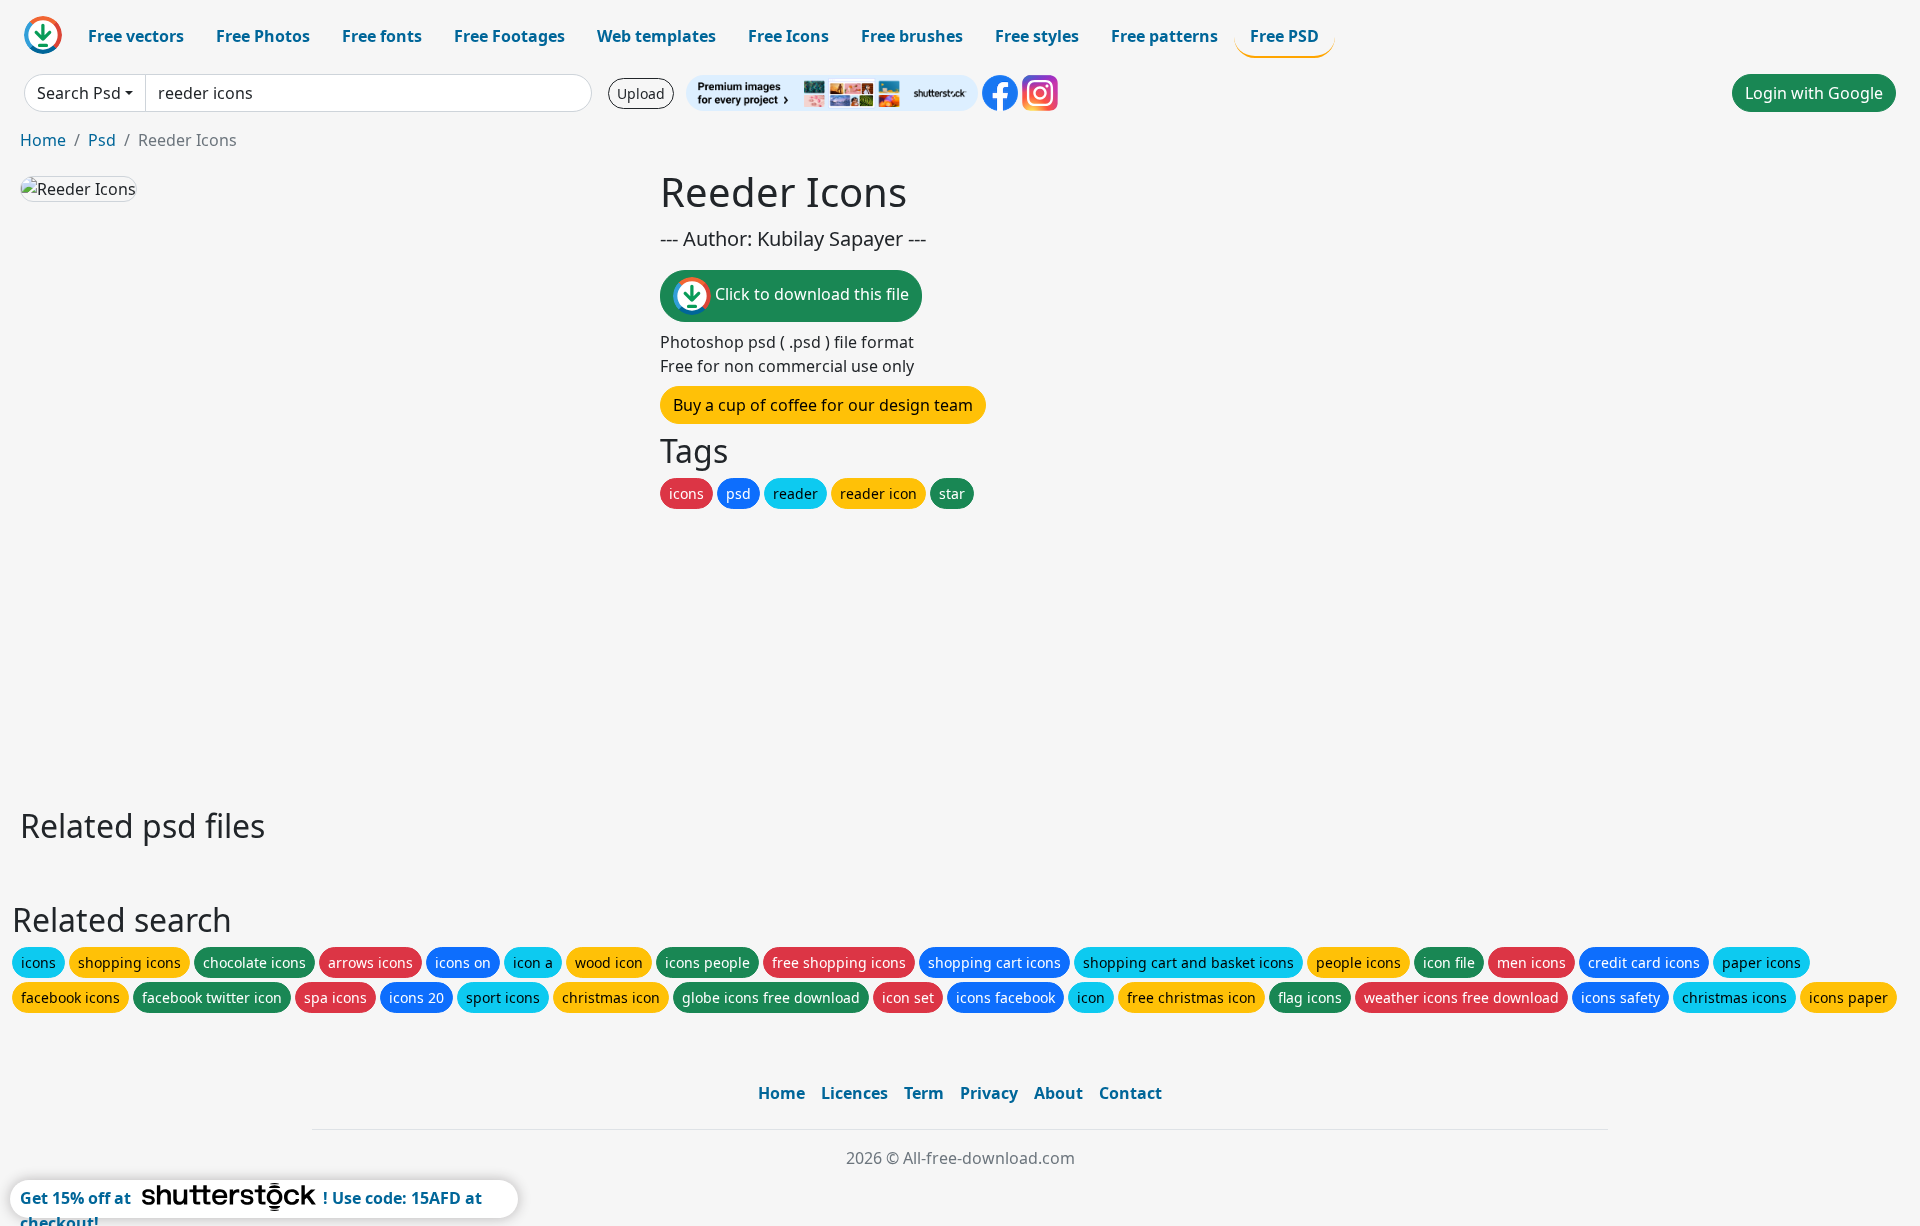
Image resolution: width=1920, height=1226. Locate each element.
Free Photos (263, 36)
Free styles (1037, 36)
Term (924, 1093)
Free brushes (912, 36)
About (1058, 1093)
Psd (102, 140)
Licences (854, 1093)
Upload (641, 93)
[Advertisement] (618, 653)
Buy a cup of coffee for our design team (823, 405)
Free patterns (1164, 36)
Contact (1130, 1093)
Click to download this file (810, 294)
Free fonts (382, 36)
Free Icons (788, 36)
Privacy (989, 1093)
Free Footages (509, 36)
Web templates (656, 36)
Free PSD (1284, 36)
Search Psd (79, 93)
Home (43, 140)
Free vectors (136, 36)
